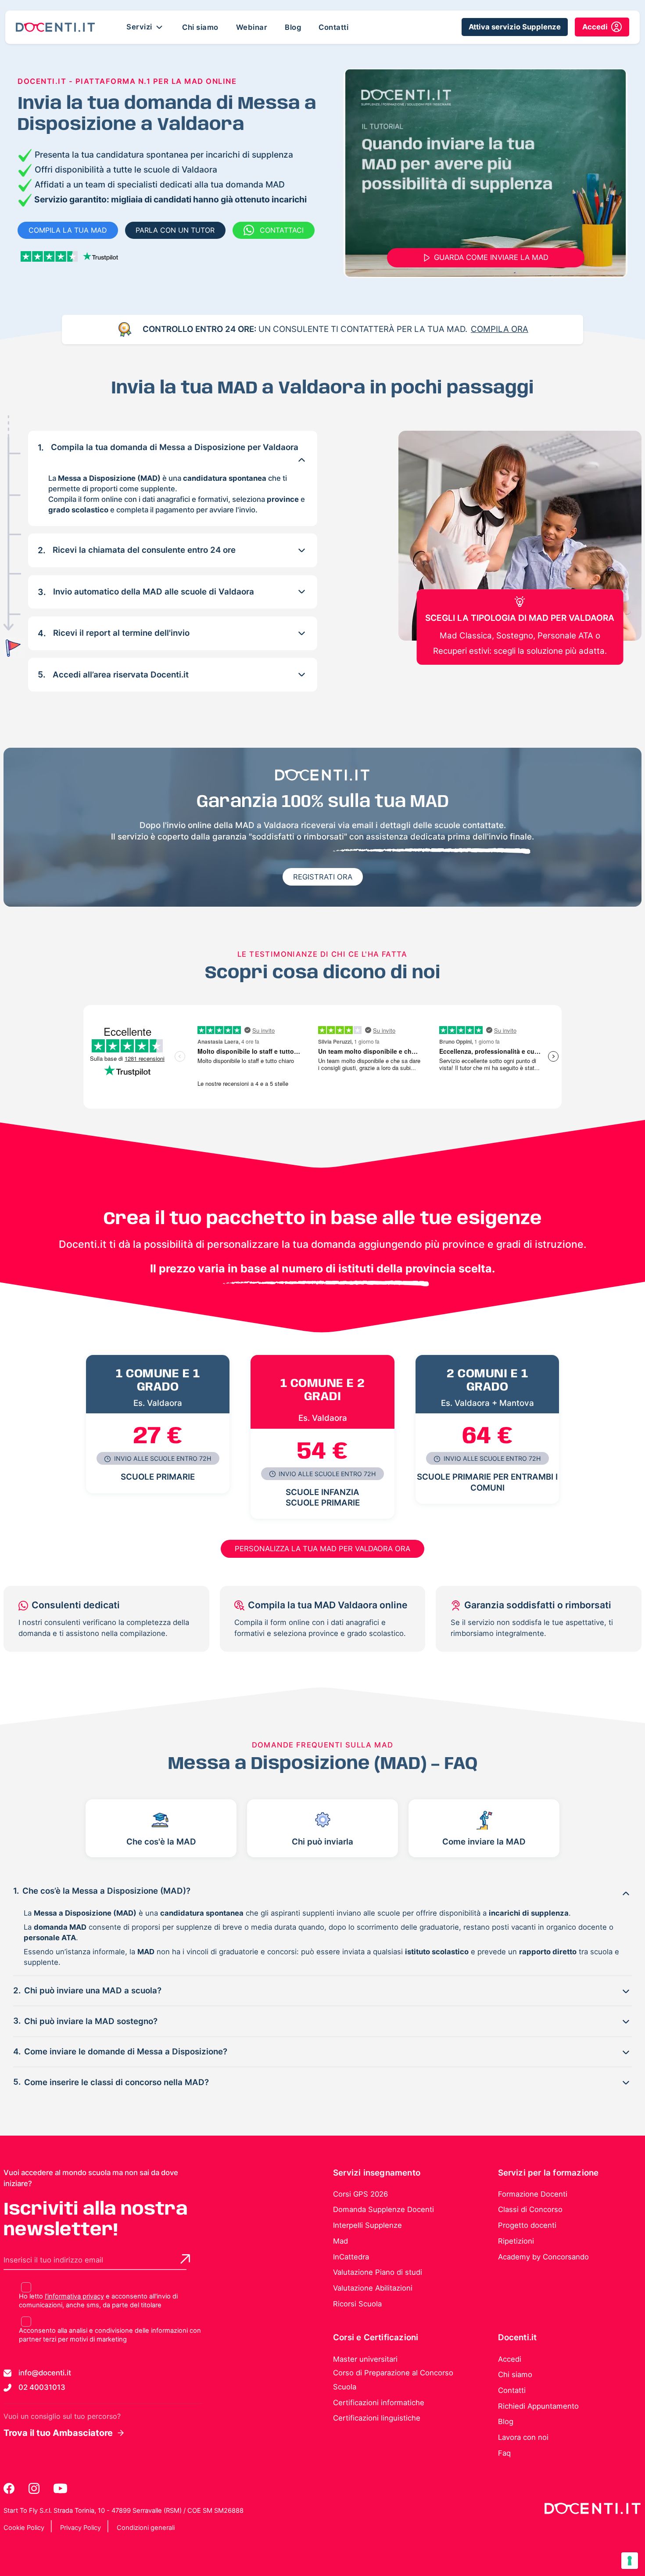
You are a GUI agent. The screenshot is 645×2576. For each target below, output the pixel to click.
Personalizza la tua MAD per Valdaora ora (322, 1549)
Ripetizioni (516, 2241)
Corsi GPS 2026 (360, 2194)
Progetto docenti (527, 2225)
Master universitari (365, 2359)
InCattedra (351, 2257)
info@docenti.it (45, 2373)
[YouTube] (60, 2488)
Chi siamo (200, 27)
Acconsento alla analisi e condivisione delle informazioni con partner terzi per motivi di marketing (110, 2335)
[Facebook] (10, 2488)
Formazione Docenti (533, 2194)
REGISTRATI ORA (323, 877)
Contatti (333, 27)
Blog (293, 27)
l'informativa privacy (74, 2296)
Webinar (252, 27)
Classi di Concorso (530, 2209)
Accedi (510, 2359)
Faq (504, 2453)
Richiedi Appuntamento (538, 2406)
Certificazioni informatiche (379, 2403)
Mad (340, 2241)
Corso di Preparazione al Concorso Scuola (393, 2380)
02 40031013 (42, 2387)
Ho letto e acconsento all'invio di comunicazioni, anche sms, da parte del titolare (98, 2301)
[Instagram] (35, 2488)
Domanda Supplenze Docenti (383, 2209)
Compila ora (500, 329)
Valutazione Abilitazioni (373, 2288)
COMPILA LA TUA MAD (68, 230)
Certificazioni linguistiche (377, 2418)
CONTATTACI (282, 230)
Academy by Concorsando (543, 2257)
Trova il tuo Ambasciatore (58, 2433)
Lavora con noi (523, 2437)
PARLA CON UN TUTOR (175, 230)
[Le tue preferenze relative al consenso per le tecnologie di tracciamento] (630, 2561)
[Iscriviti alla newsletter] (185, 2259)
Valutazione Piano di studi (378, 2272)
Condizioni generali (146, 2528)
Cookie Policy (24, 2528)
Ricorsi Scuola (357, 2304)
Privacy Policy (81, 2528)
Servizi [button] (140, 26)
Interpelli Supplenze (367, 2225)
